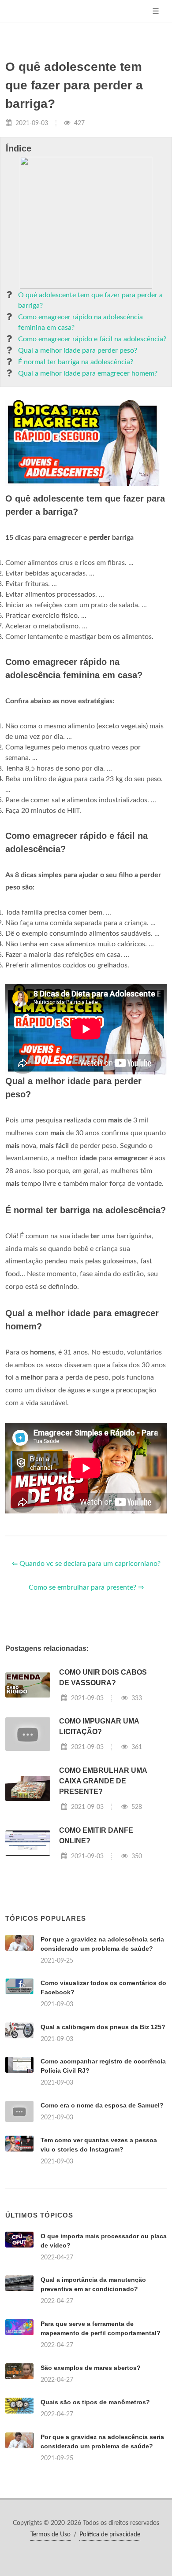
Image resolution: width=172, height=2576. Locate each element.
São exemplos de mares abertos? (91, 2368)
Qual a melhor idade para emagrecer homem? (88, 373)
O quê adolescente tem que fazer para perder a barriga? (90, 300)
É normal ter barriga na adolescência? (76, 362)
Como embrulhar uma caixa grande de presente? (103, 1781)
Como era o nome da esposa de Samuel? (102, 2105)
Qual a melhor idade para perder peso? (78, 351)
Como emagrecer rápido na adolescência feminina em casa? (80, 322)
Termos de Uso (50, 2535)
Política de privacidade (110, 2535)
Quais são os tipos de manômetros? (95, 2402)
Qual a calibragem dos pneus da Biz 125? (103, 2027)
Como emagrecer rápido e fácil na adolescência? (92, 339)
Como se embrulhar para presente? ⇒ (86, 1587)
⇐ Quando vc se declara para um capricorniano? (86, 1564)
